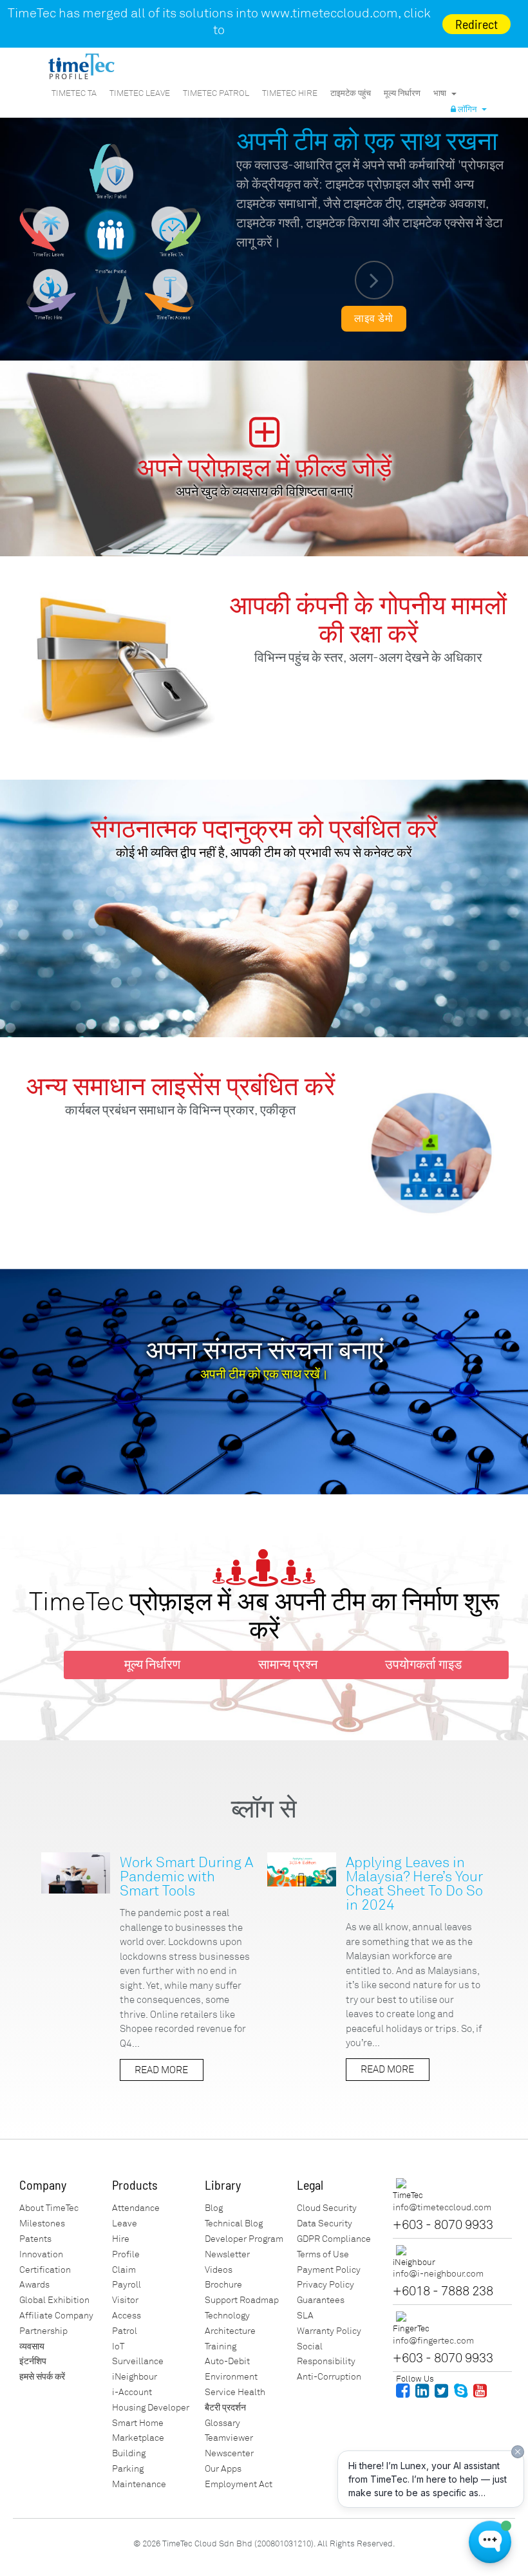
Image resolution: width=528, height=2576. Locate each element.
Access (127, 2316)
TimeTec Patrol (216, 93)
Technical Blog (234, 2223)
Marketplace (138, 2438)
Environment (231, 2377)
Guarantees (321, 2300)
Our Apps (223, 2469)
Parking (128, 2469)
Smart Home (138, 2423)
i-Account (132, 2392)
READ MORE (161, 2070)
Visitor (125, 2300)
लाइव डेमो (374, 319)
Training (221, 2346)
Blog (214, 2208)
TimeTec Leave (140, 93)
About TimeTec (49, 2208)
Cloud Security (327, 2208)
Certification (45, 2270)
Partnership (43, 2331)
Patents (35, 2239)
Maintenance (139, 2484)
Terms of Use (323, 2254)
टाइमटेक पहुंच (351, 93)
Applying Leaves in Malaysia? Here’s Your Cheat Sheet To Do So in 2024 (414, 1884)
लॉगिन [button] (468, 109)
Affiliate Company (56, 2316)
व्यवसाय (32, 2346)
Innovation (41, 2254)
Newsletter (227, 2254)
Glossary (222, 2423)
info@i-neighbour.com (438, 2274)
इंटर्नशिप (33, 2361)
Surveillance (138, 2361)
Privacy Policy (325, 2285)
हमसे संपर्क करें (42, 2377)
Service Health (235, 2392)
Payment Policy (329, 2270)
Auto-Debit (227, 2361)
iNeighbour (135, 2377)
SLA (305, 2316)
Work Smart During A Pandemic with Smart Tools (186, 1876)
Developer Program (244, 2239)
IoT (118, 2346)
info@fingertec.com (433, 2341)
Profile (126, 2254)
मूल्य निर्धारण (402, 93)
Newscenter (229, 2453)
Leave (125, 2223)
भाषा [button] (442, 93)
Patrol (125, 2331)
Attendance (136, 2208)
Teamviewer (229, 2438)
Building (129, 2453)
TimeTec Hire (290, 93)
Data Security (325, 2223)
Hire (121, 2239)
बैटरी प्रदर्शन (225, 2408)
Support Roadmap (242, 2300)
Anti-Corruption (329, 2377)
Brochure (223, 2285)
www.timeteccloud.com (329, 13)
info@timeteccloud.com (442, 2207)
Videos (219, 2270)
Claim (124, 2270)
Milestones (42, 2223)
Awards (34, 2285)
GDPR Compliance (334, 2239)
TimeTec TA (74, 93)
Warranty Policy (329, 2331)
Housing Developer (151, 2408)
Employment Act (239, 2484)
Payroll (127, 2285)
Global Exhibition (54, 2300)
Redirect (476, 24)
